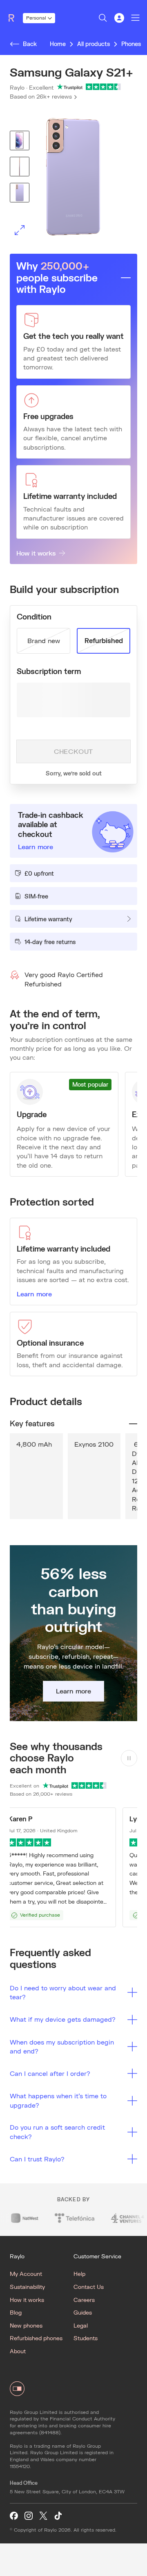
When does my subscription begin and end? (62, 2046)
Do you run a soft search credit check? (57, 2131)
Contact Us (89, 2287)
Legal (81, 2325)
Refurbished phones (36, 2338)
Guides (83, 2312)
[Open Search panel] (103, 18)
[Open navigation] (136, 18)
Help (79, 2274)
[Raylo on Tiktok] (58, 2516)
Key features (32, 1423)
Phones (131, 44)
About (18, 2351)
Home (58, 44)
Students (86, 2338)
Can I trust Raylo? (37, 2159)
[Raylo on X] (43, 2516)
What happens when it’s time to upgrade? (58, 2100)
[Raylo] (15, 18)
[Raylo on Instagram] (29, 2516)
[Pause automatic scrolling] (129, 1758)
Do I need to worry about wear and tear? (63, 1992)
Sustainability (27, 2287)
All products (94, 44)
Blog (16, 2312)
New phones (26, 2325)
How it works (36, 553)
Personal (36, 18)
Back (30, 44)
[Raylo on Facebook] (14, 2516)
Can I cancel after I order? (50, 2073)
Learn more (34, 1294)
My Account (26, 2274)
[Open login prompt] (119, 18)
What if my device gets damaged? (63, 2019)
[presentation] (73, 177)
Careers (84, 2300)
